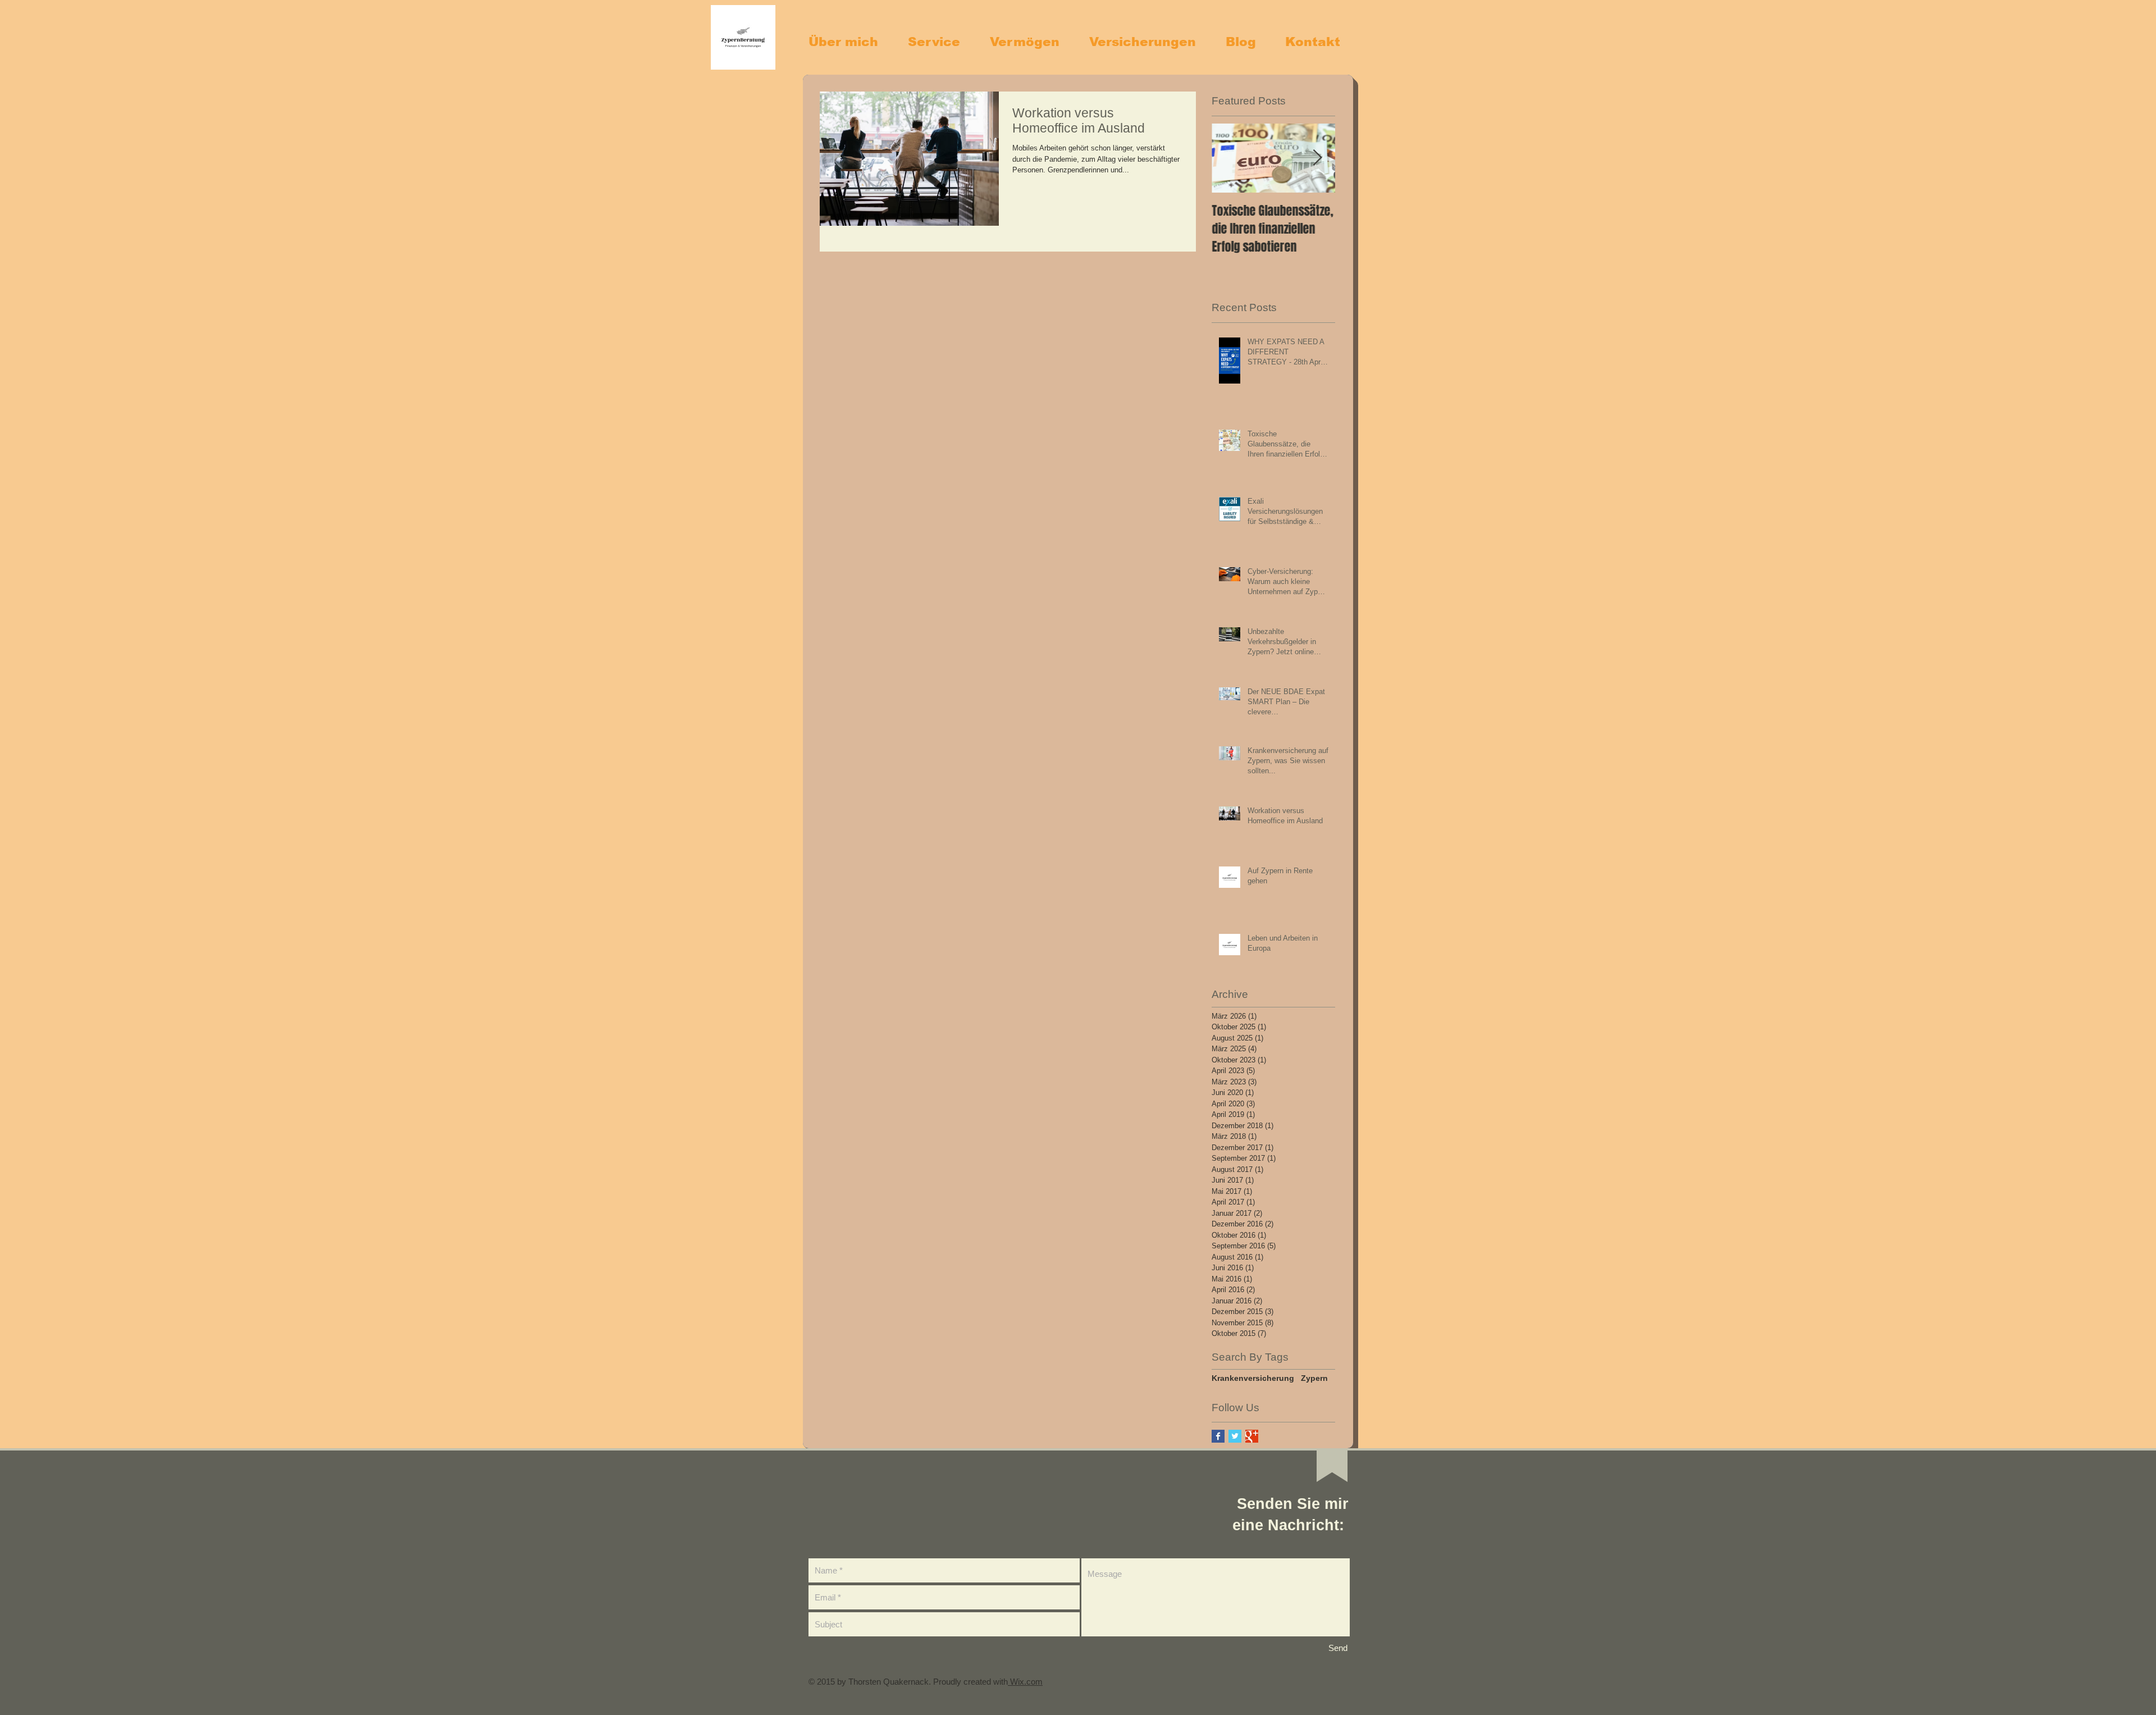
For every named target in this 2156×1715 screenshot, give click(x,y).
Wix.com (1025, 1682)
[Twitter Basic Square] (1235, 1436)
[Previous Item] (1230, 158)
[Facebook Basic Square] (1218, 1436)
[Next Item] (1317, 158)
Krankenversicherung (1253, 1378)
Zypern (1314, 1378)
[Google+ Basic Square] (1252, 1436)
